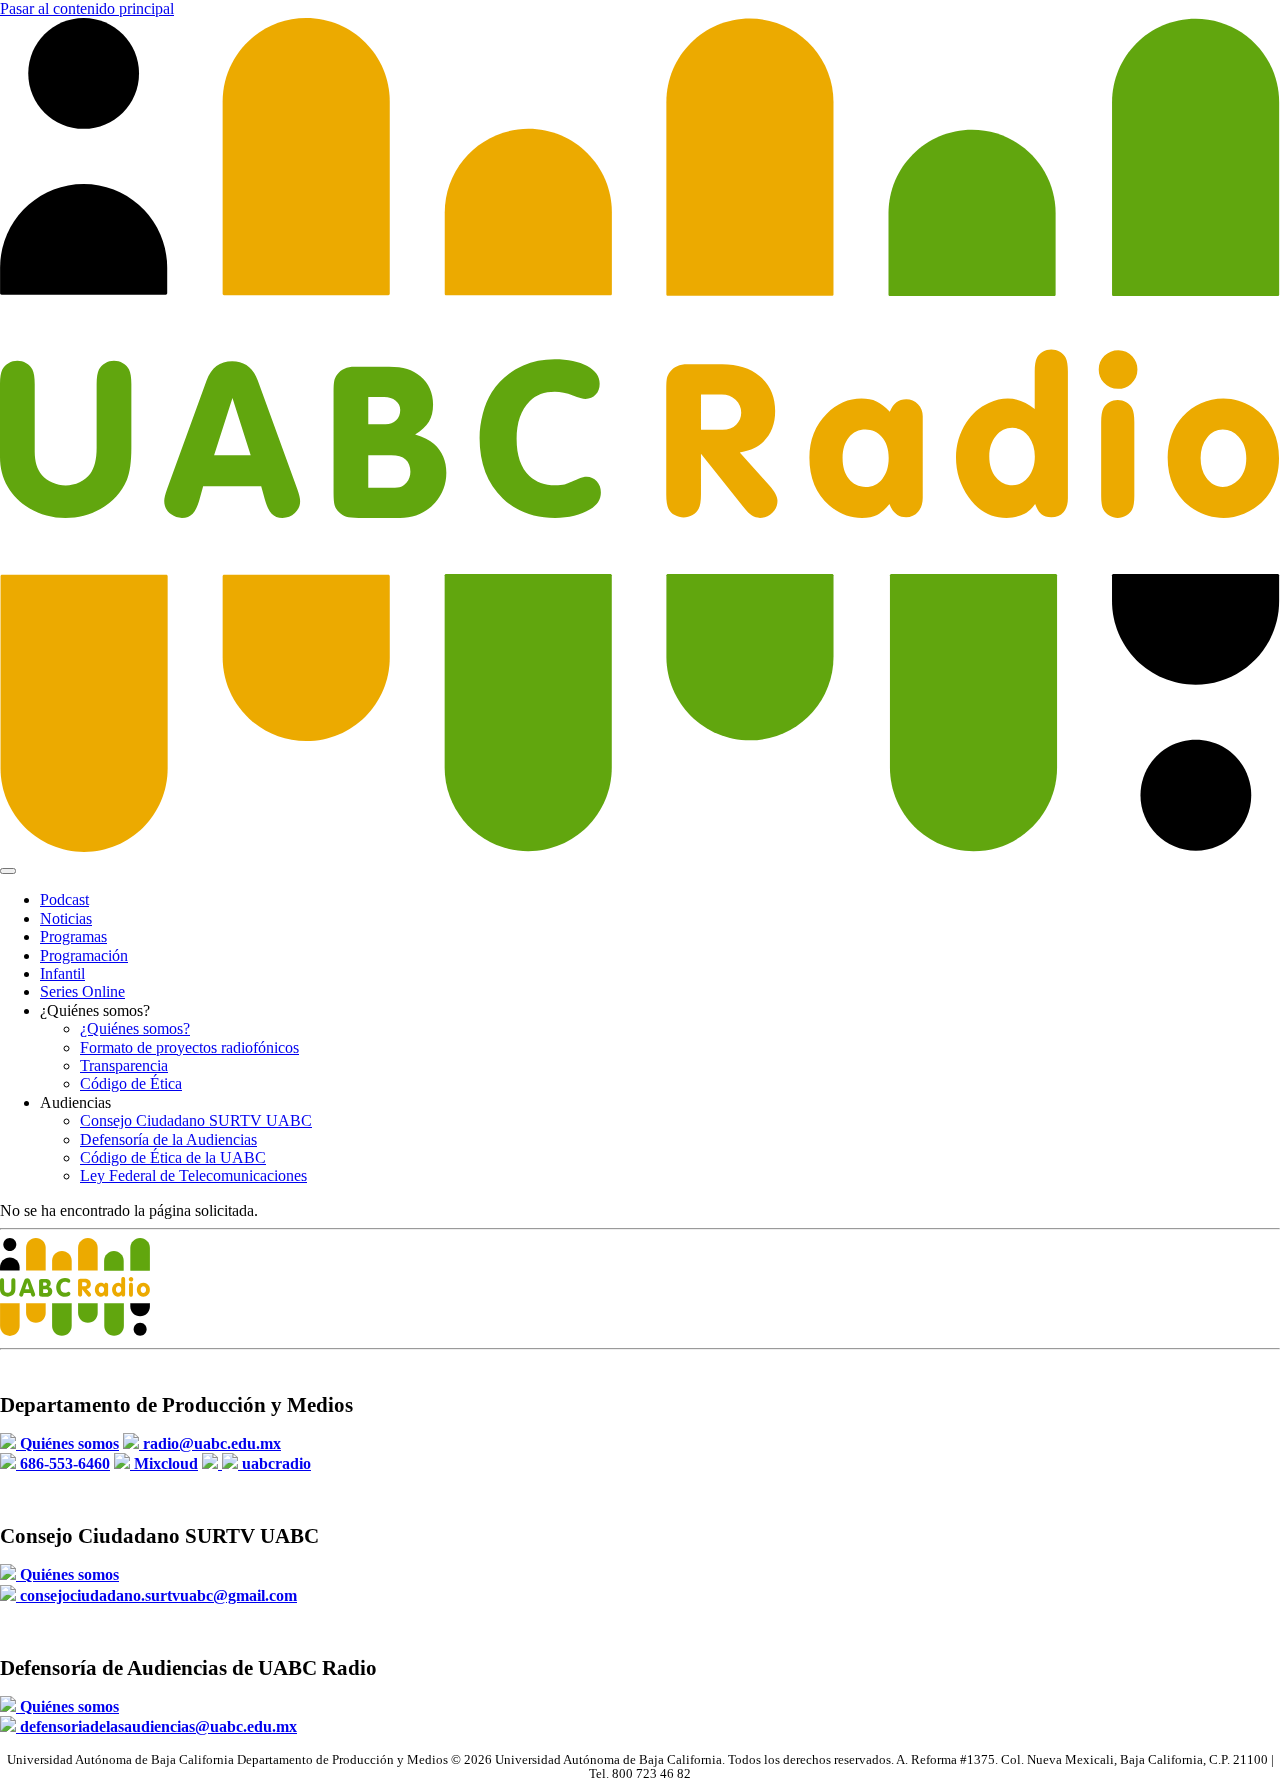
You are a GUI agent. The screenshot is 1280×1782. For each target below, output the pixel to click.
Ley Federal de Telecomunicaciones (193, 1175)
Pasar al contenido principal (87, 8)
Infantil (62, 973)
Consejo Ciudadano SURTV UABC (196, 1120)
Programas (73, 936)
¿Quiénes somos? (135, 1028)
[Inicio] (640, 847)
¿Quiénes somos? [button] (95, 1010)
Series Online (82, 991)
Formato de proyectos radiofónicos (189, 1047)
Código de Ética (131, 1083)
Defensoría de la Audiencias (168, 1139)
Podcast (64, 899)
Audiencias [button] (75, 1102)
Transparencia (124, 1065)
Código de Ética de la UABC (173, 1157)
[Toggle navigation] (8, 871)
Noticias (66, 918)
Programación (84, 955)
